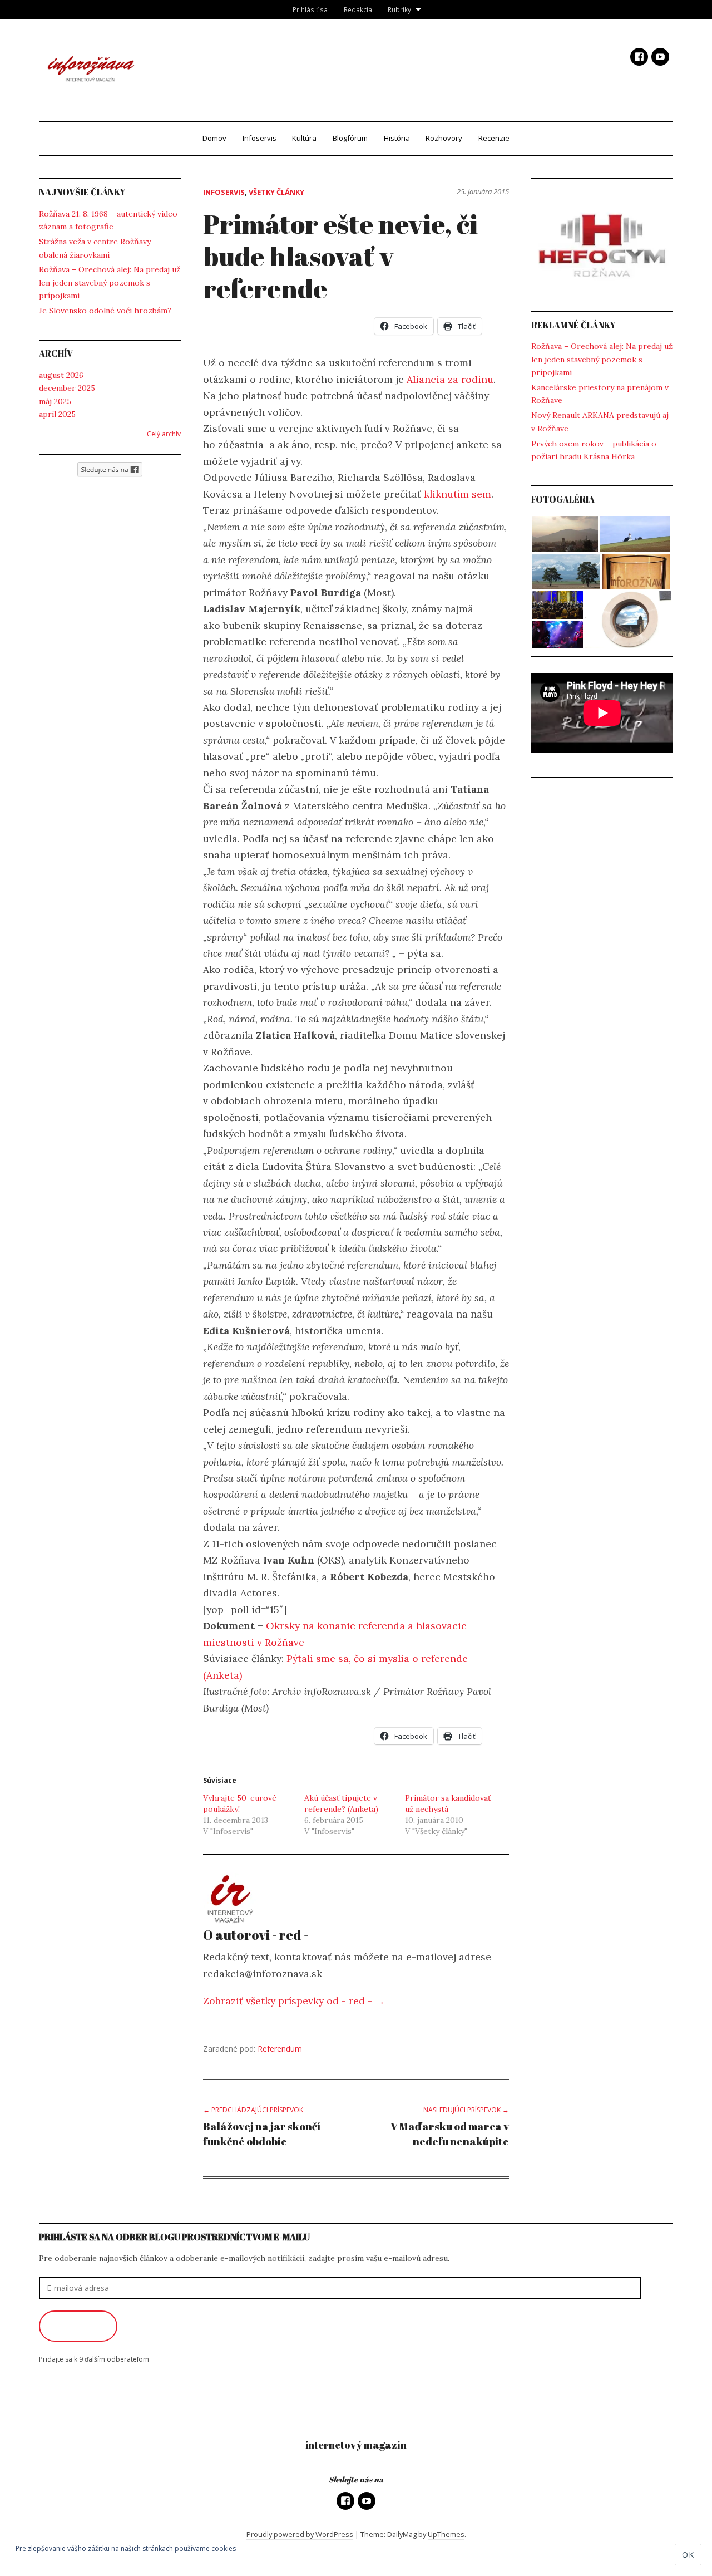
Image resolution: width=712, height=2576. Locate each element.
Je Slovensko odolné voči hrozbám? (105, 311)
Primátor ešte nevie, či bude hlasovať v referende (340, 255)
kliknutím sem (458, 494)
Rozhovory (444, 138)
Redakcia (358, 9)
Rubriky (399, 9)
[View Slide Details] (602, 245)
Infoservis (259, 138)
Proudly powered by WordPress (300, 2534)
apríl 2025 (57, 414)
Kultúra (304, 138)
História (397, 138)
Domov (214, 138)
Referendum (280, 2049)
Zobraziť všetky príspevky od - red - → (294, 2001)
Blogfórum (350, 138)
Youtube (660, 57)
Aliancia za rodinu (450, 379)
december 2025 (67, 388)
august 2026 (61, 375)
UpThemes (446, 2534)
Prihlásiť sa (310, 9)
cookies (224, 2548)
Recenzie (494, 138)
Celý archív (164, 434)
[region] (602, 245)
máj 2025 (55, 401)
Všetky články (276, 192)
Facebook (639, 57)
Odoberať (78, 2326)
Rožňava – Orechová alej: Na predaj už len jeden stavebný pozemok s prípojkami (110, 282)
